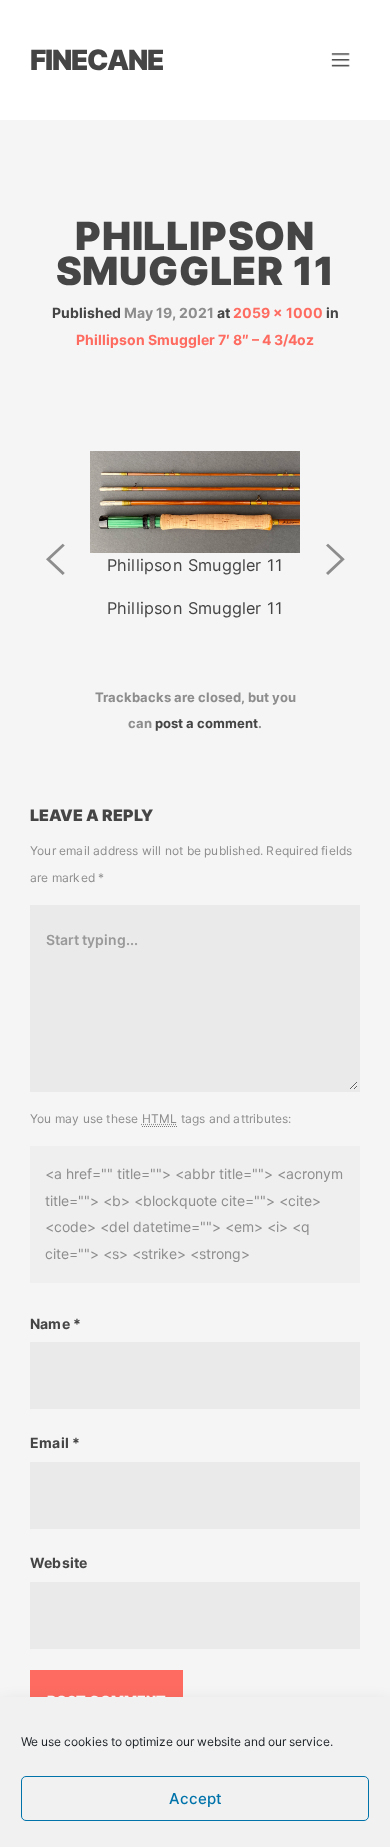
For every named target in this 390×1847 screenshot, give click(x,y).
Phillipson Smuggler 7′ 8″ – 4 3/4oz (195, 339)
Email (55, 1442)
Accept (195, 1798)
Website (58, 1562)
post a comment (206, 723)
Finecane (96, 60)
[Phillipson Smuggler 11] (195, 500)
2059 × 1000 (278, 312)
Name (55, 1323)
